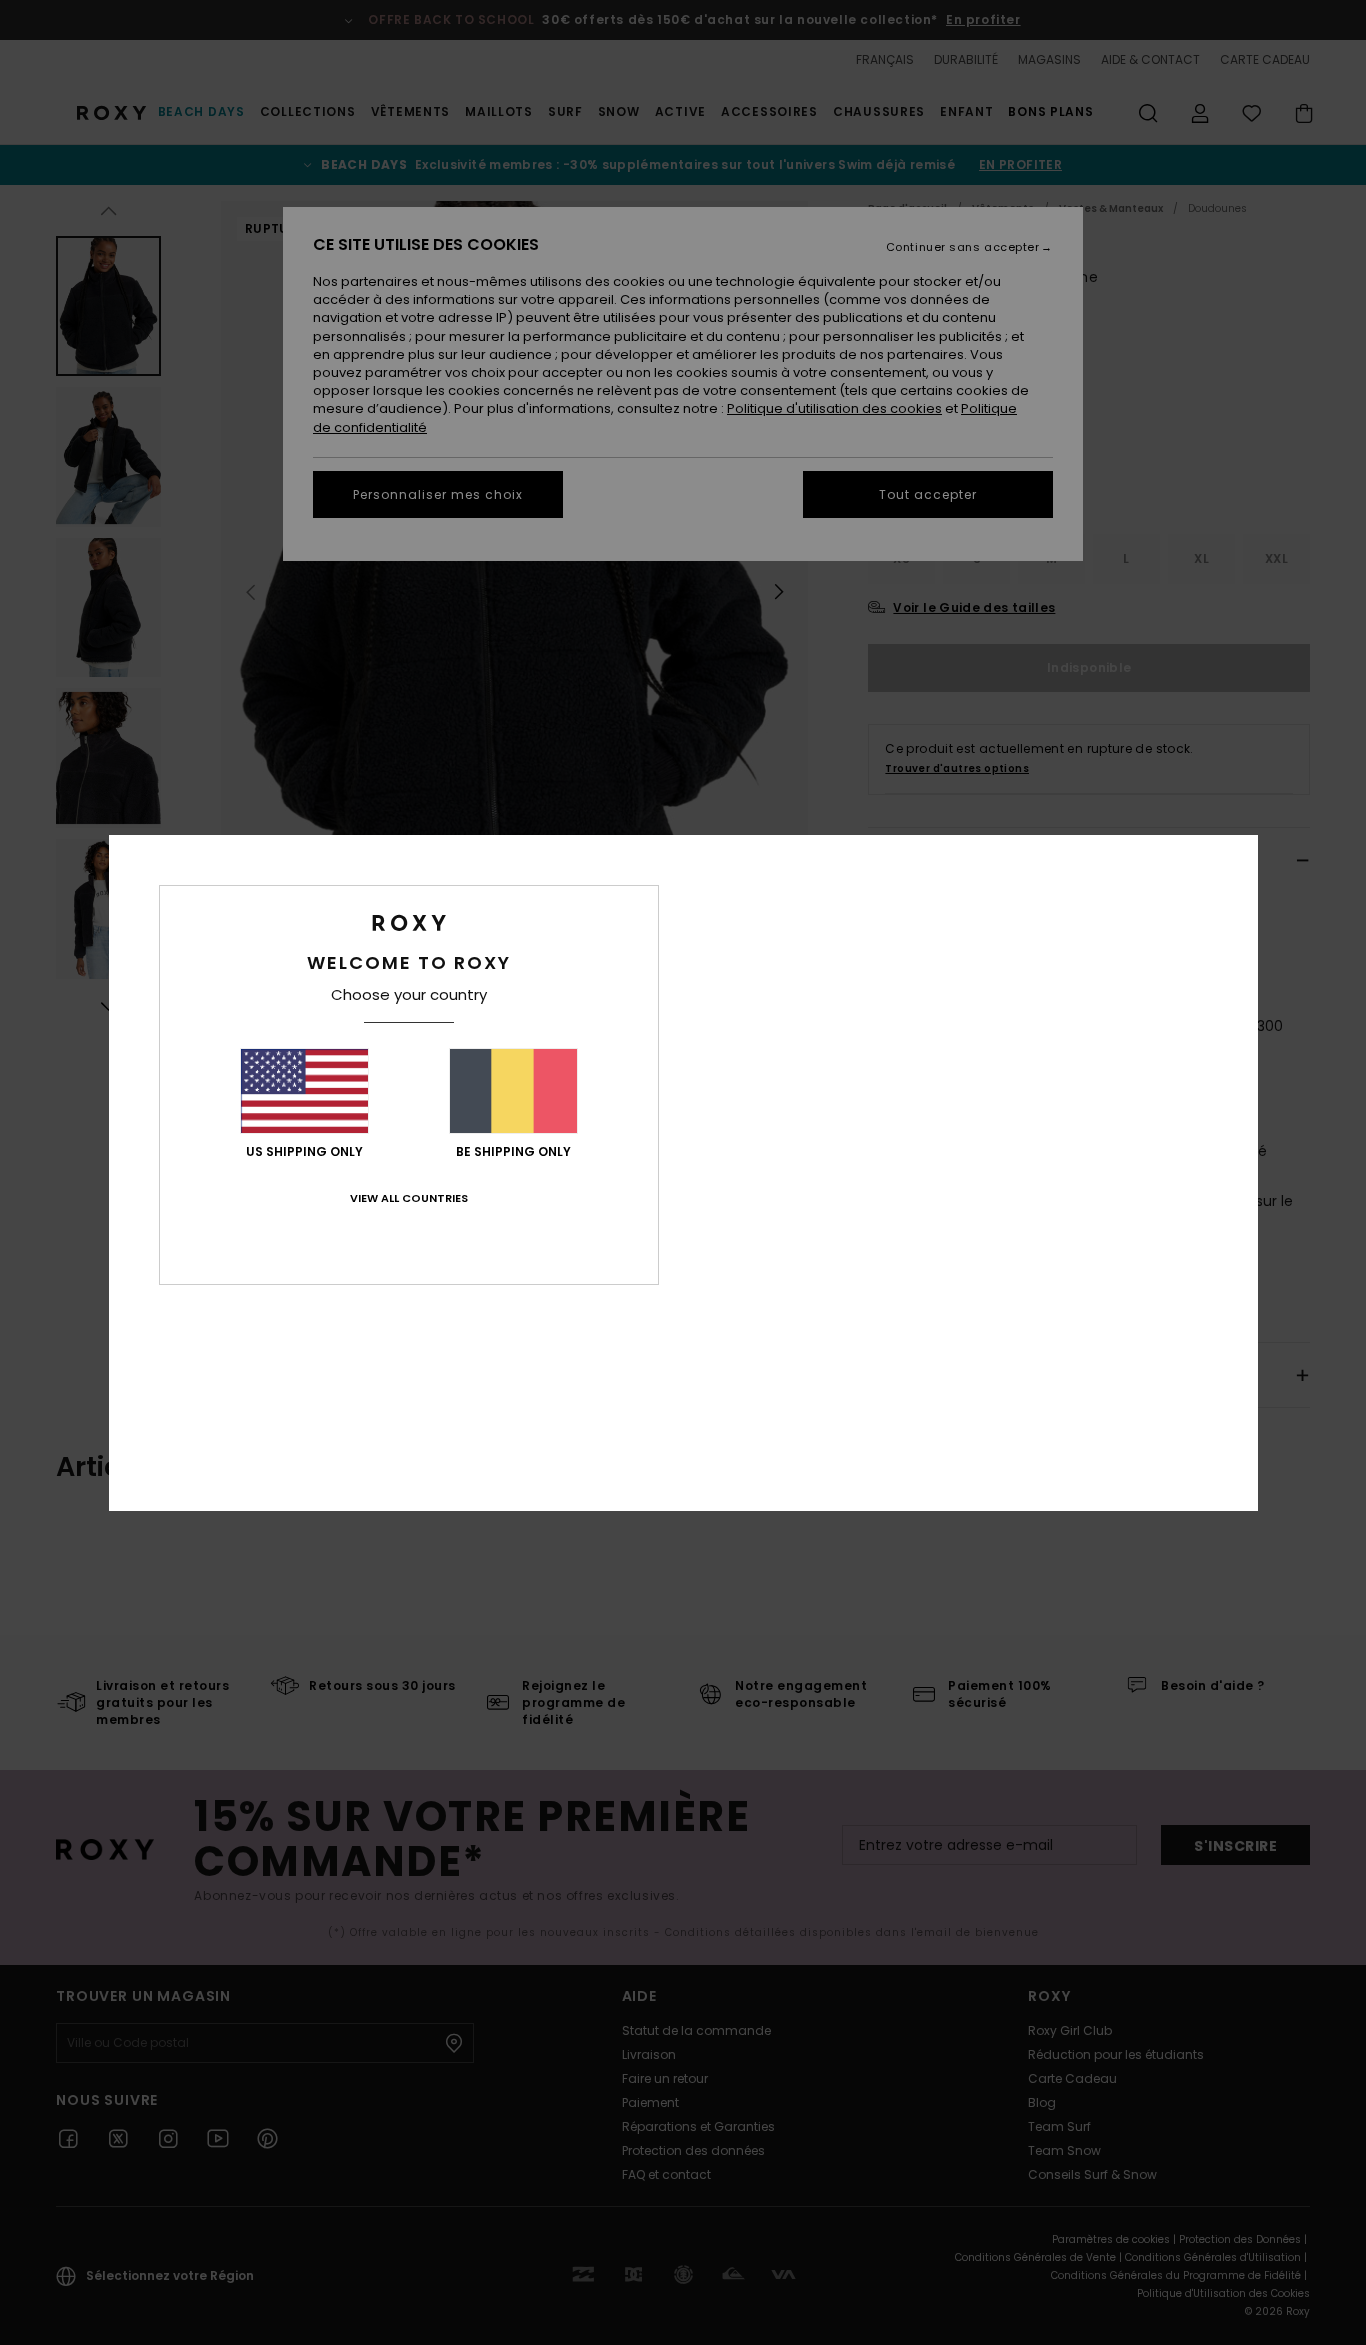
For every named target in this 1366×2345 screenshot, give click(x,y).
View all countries (409, 1198)
